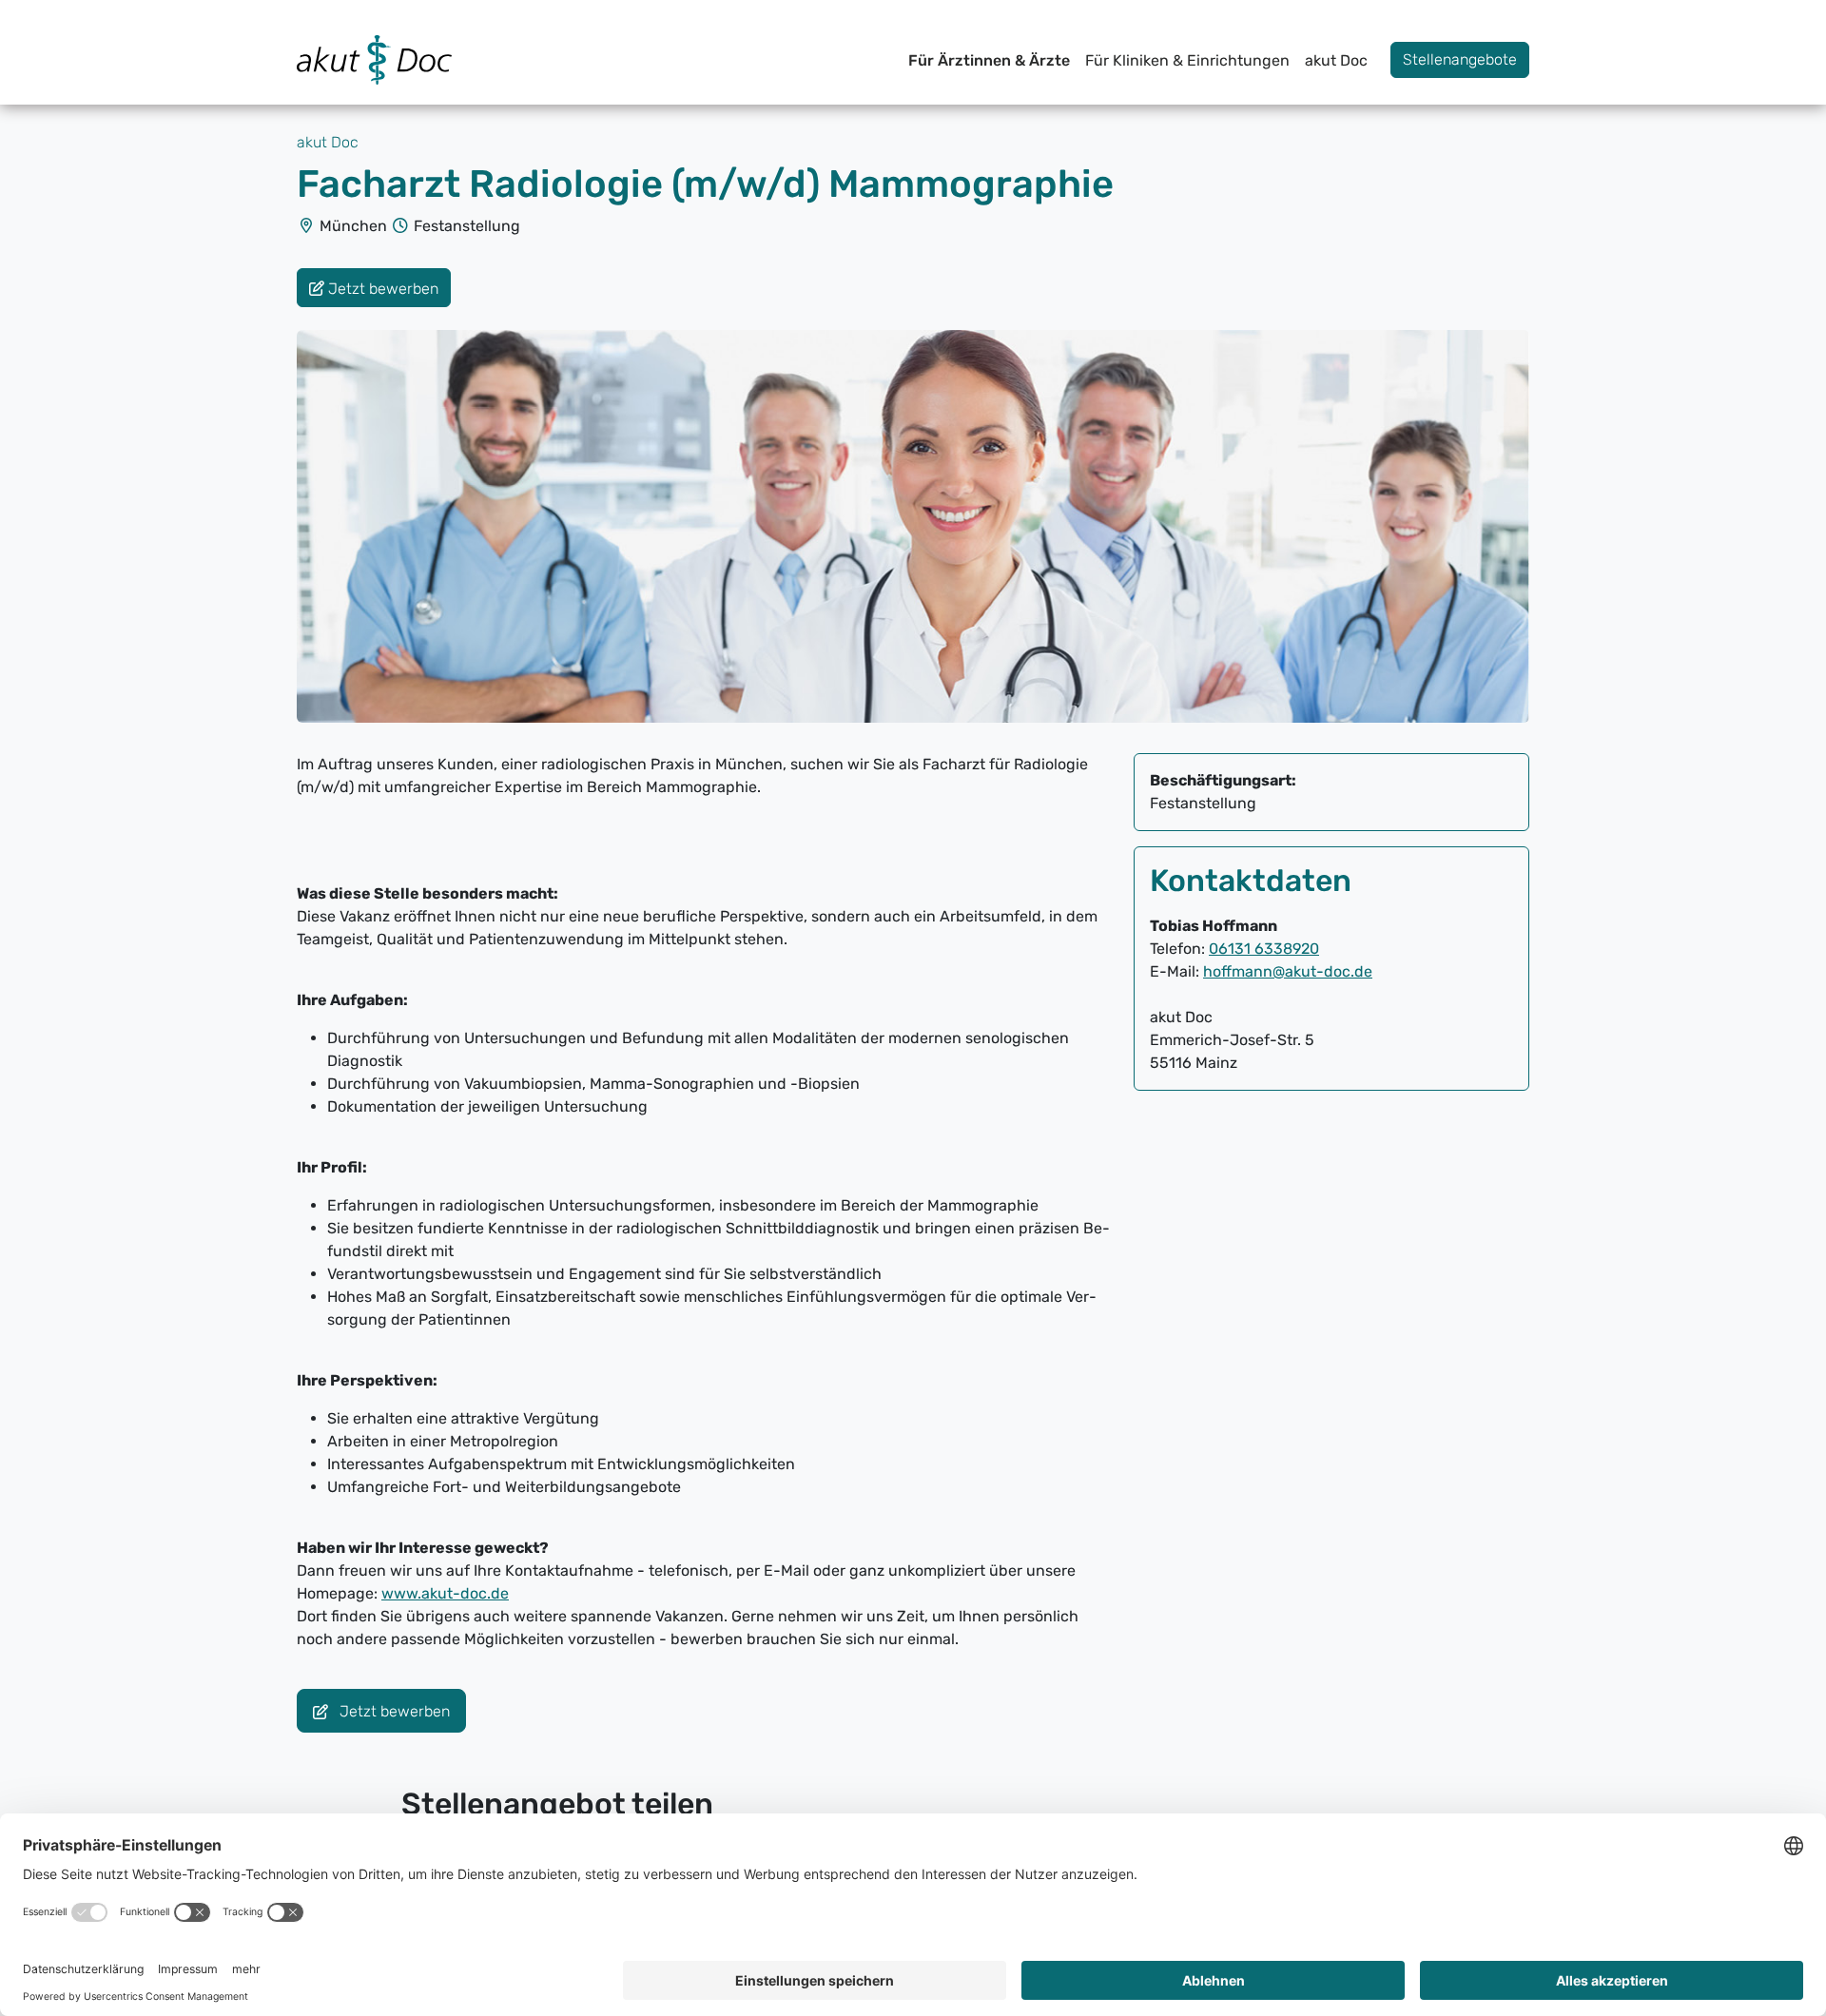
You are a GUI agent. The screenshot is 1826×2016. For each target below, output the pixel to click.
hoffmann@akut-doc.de (1288, 971)
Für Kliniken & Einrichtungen (1187, 60)
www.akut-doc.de (445, 1593)
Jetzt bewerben (393, 1712)
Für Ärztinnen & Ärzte (989, 60)
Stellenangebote (1460, 59)
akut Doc (1336, 60)
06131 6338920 (1264, 949)
